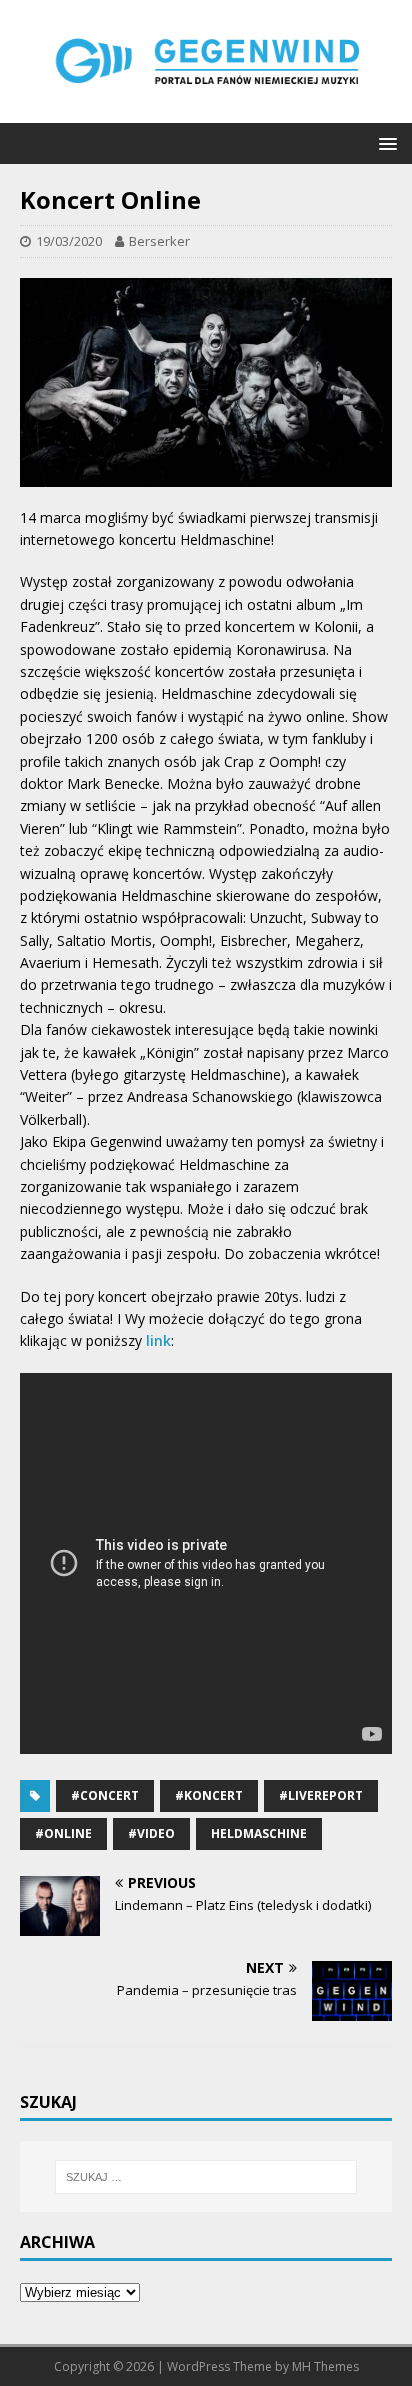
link (158, 1340)
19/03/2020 (69, 241)
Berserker (159, 241)
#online (63, 1833)
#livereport (321, 1795)
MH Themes (325, 2366)
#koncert (209, 1795)
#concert (105, 1795)
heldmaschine (259, 1833)
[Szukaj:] (206, 2177)
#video (151, 1833)
